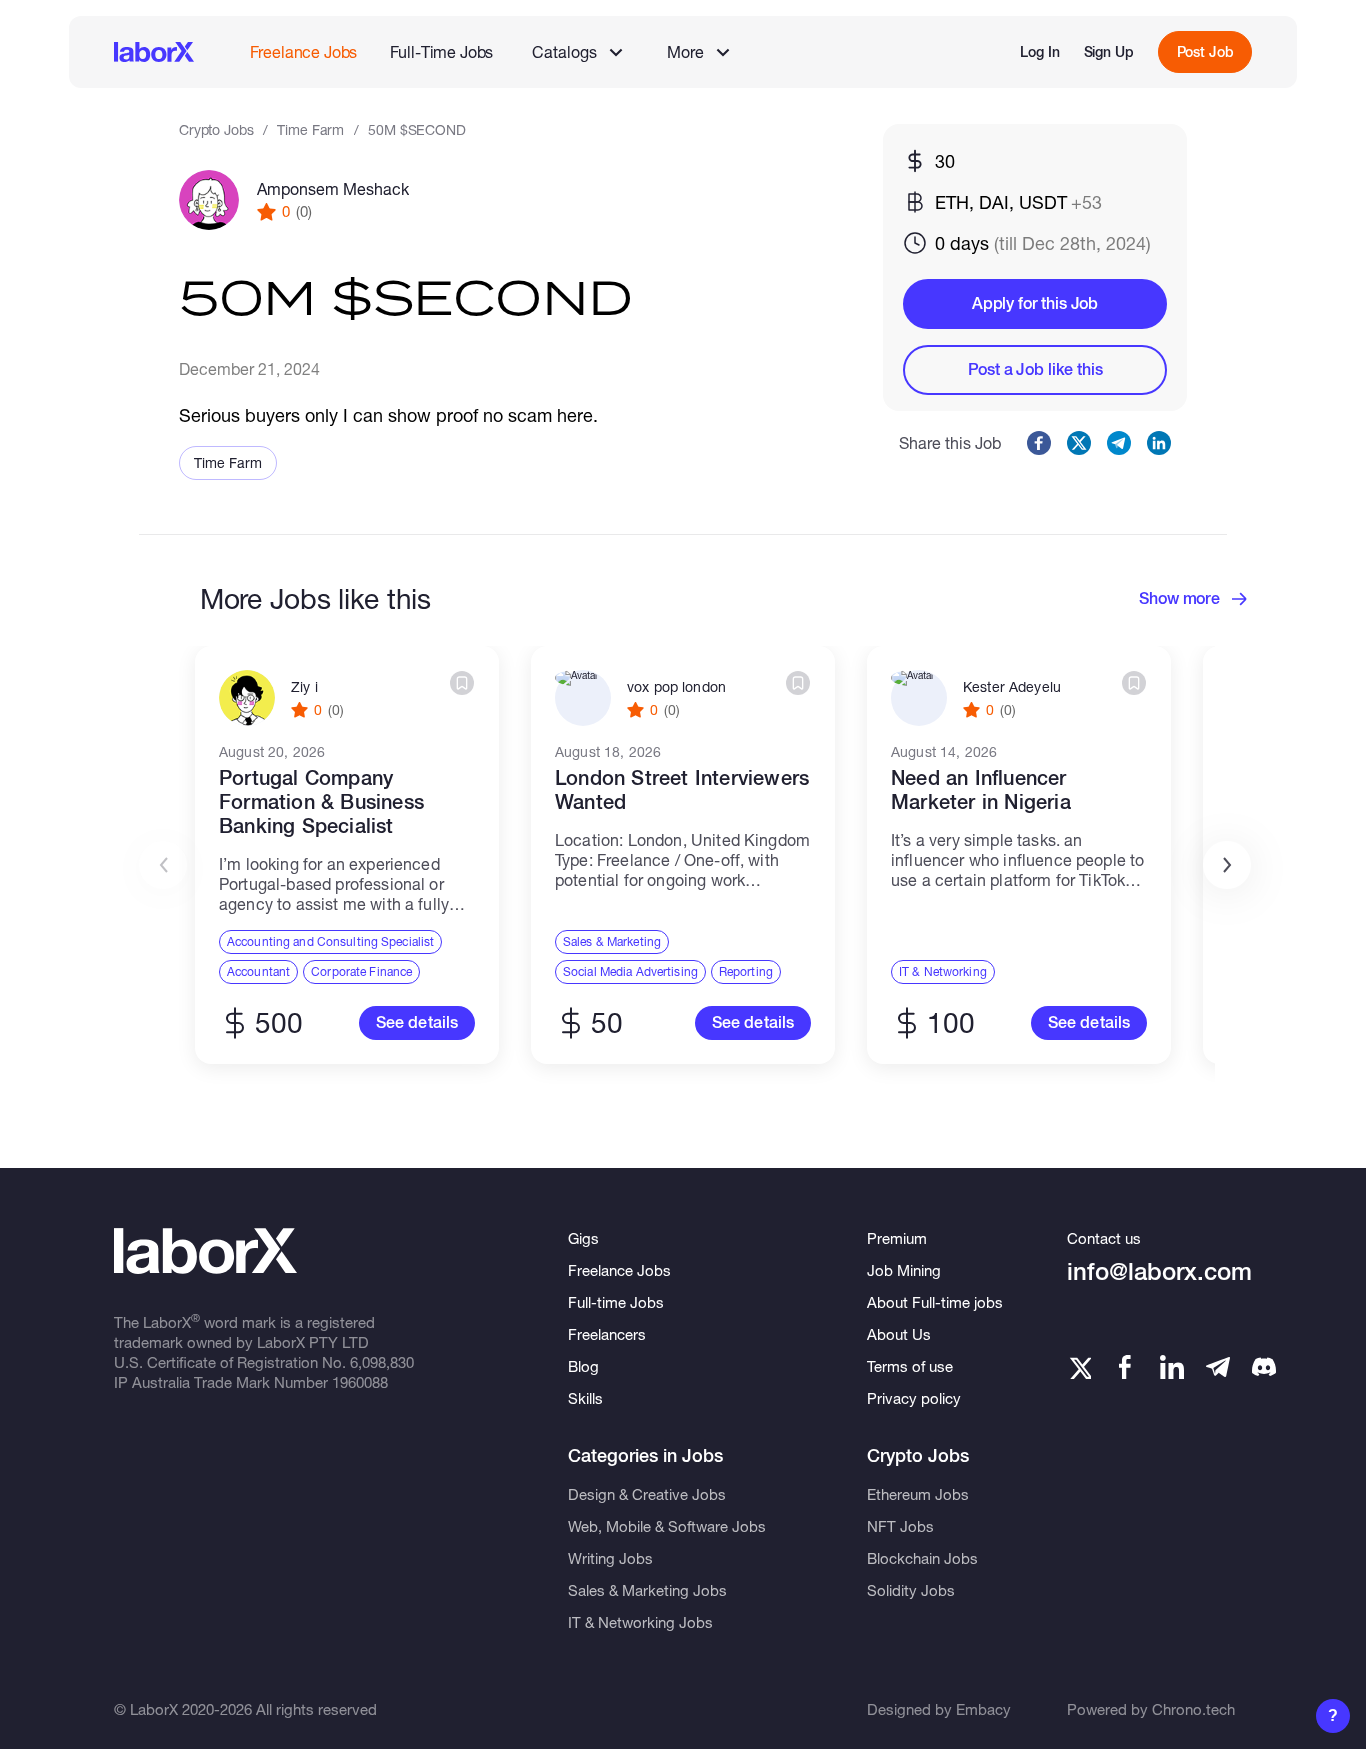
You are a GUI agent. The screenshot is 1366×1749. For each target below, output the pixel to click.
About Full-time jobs (935, 1302)
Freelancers (607, 1334)
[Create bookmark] (462, 683)
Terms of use (910, 1366)
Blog (583, 1366)
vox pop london (676, 687)
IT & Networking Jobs (640, 1622)
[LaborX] (154, 52)
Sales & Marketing (612, 941)
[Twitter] (1079, 1367)
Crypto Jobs (216, 129)
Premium (897, 1238)
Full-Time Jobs (442, 51)
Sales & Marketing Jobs (647, 1590)
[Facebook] (1125, 1367)
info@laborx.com (1159, 1271)
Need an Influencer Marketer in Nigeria (981, 790)
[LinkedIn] (1172, 1367)
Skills (585, 1398)
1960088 (360, 1382)
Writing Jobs (610, 1558)
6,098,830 (382, 1362)
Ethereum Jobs (918, 1494)
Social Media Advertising (630, 971)
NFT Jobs (900, 1526)
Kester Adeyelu (1012, 687)
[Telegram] (1218, 1367)
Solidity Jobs (911, 1590)
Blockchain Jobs (922, 1558)
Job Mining (904, 1270)
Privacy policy (914, 1398)
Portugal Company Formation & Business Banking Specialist (321, 802)
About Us (899, 1334)
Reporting (746, 971)
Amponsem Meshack (333, 188)
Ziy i (304, 687)
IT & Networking (943, 971)
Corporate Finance (361, 971)
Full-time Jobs (616, 1302)
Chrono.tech (1193, 1709)
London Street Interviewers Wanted (682, 790)
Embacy (983, 1709)
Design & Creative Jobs (647, 1494)
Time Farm (310, 129)
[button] (1227, 865)
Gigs (583, 1238)
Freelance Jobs (304, 51)
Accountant (258, 971)
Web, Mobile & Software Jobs (667, 1526)
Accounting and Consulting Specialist (330, 941)
